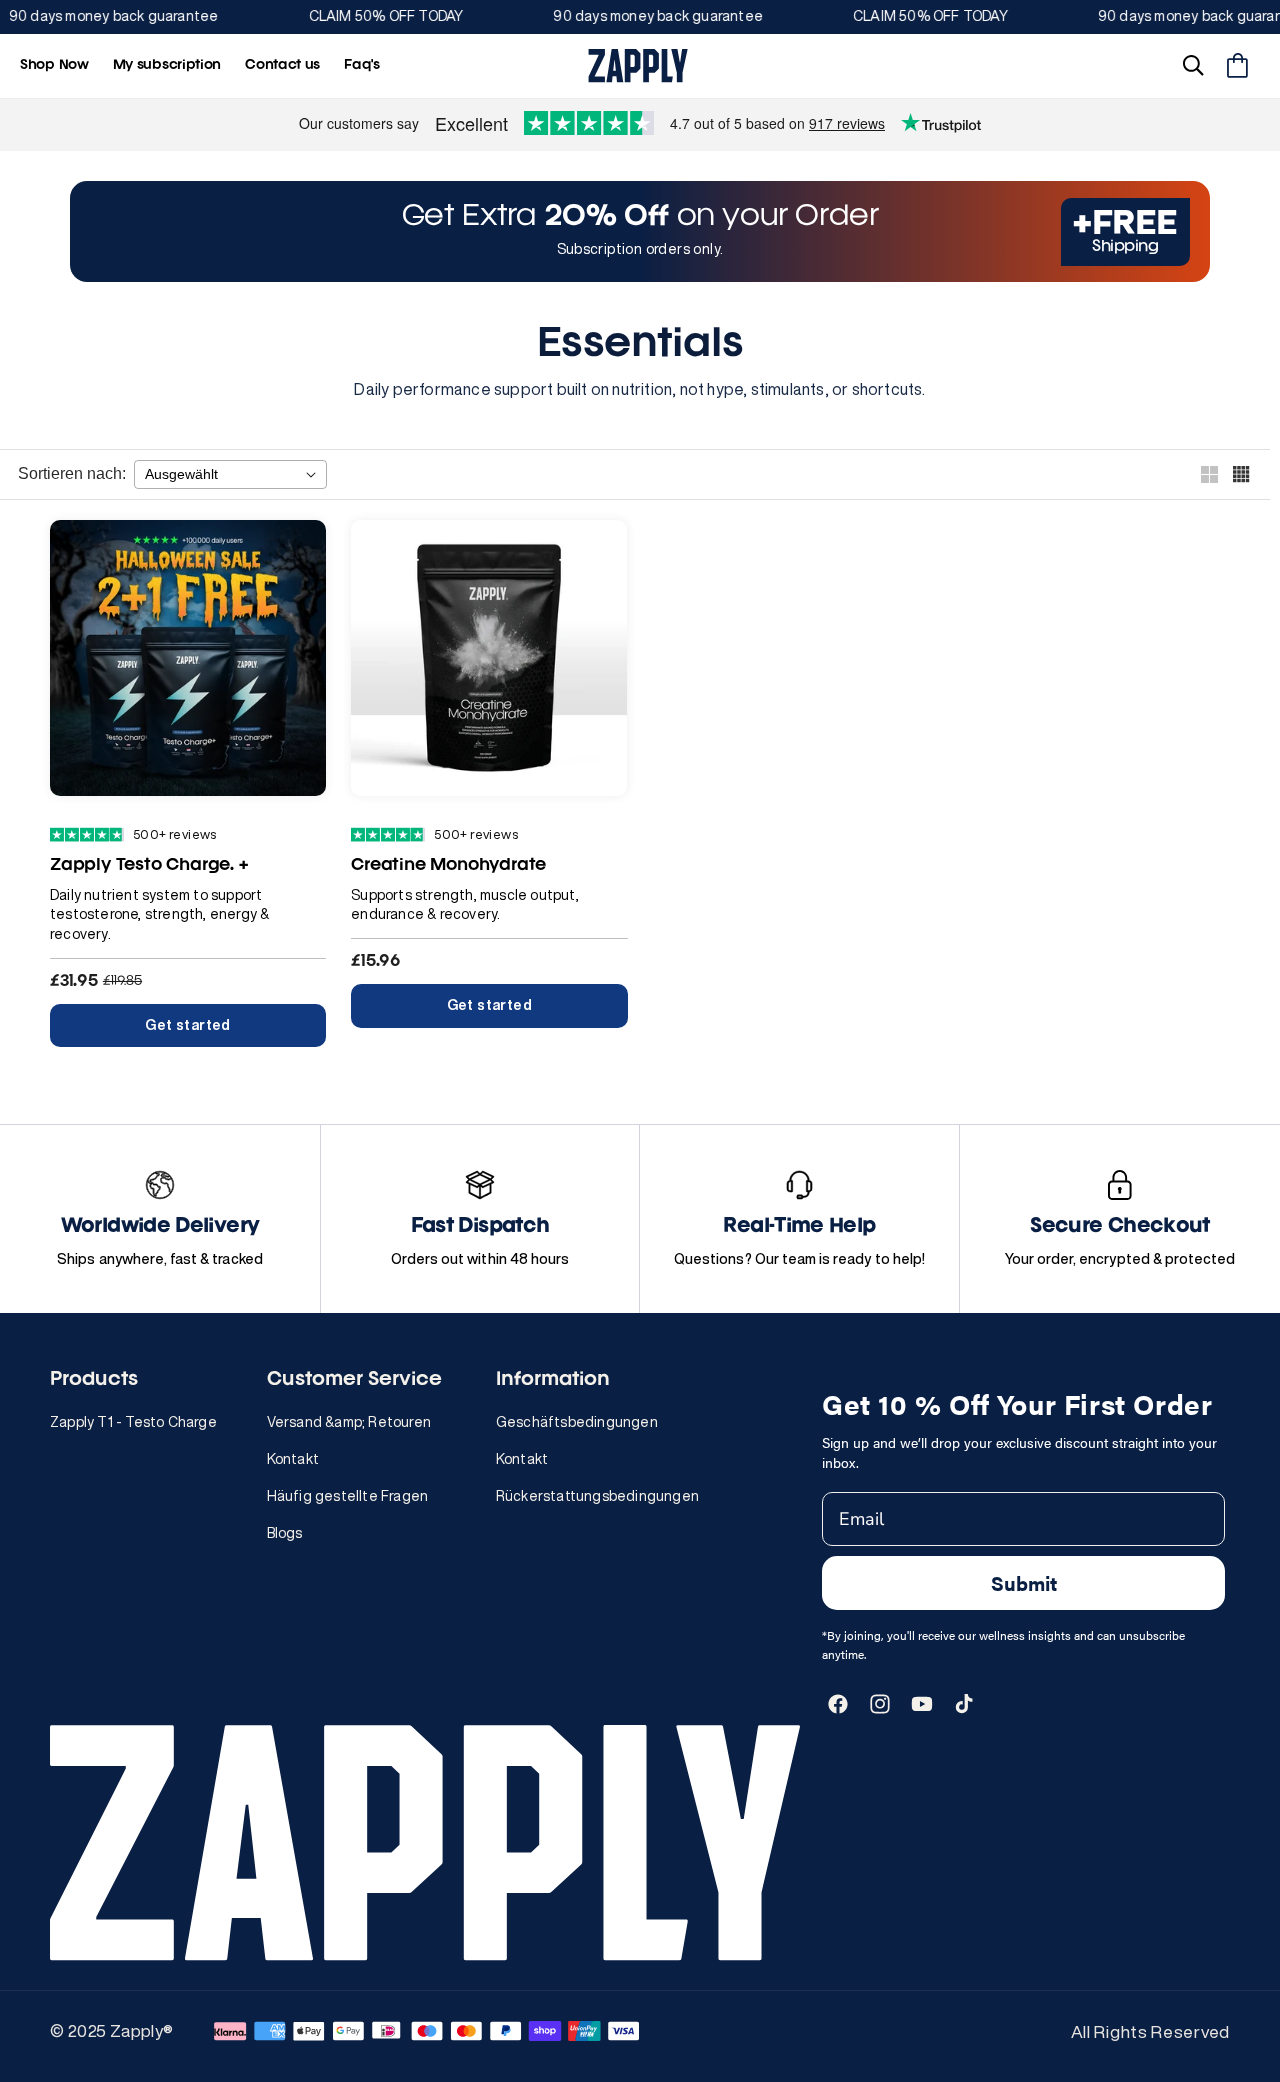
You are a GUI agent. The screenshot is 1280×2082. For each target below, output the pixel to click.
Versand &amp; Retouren (349, 1422)
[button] (1193, 66)
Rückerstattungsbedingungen (597, 1496)
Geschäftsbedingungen (577, 1422)
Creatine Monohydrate (448, 865)
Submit (1024, 1582)
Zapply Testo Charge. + (149, 865)
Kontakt (293, 1459)
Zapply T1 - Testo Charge (133, 1422)
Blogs (285, 1533)
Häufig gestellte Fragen (348, 1496)
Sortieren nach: (72, 473)
